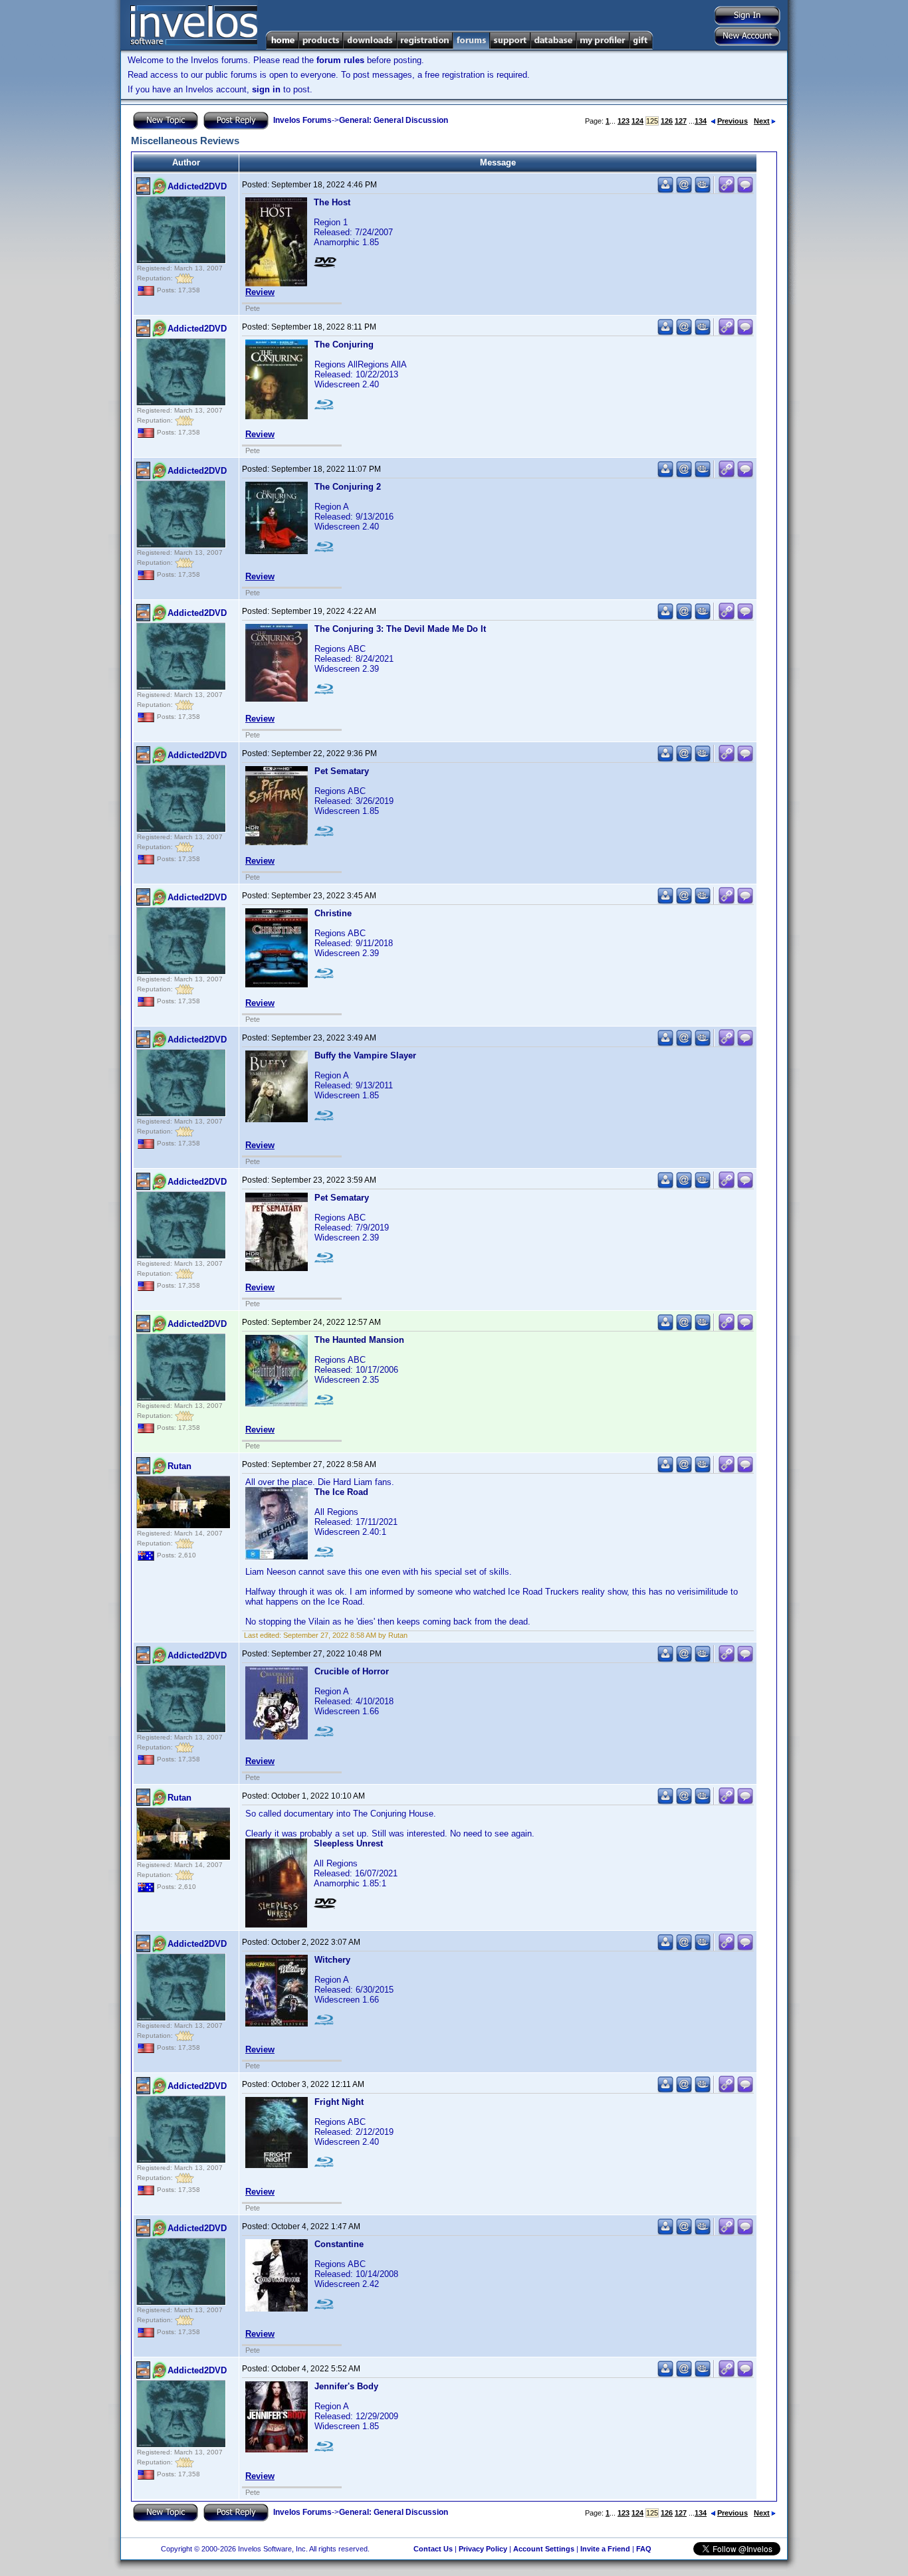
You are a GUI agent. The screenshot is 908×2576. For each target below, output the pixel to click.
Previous (733, 121)
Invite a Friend (605, 2549)
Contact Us (433, 2549)
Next (762, 121)
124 (637, 121)
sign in (266, 89)
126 (667, 121)
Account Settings (544, 2549)
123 (624, 121)
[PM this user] (665, 190)
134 (701, 121)
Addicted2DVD (197, 186)
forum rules (340, 60)
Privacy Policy (483, 2549)
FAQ (644, 2549)
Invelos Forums (302, 120)
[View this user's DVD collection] (703, 190)
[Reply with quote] (745, 190)
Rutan (179, 1466)
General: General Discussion (394, 120)
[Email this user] (684, 190)
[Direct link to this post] (727, 190)
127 (681, 121)
